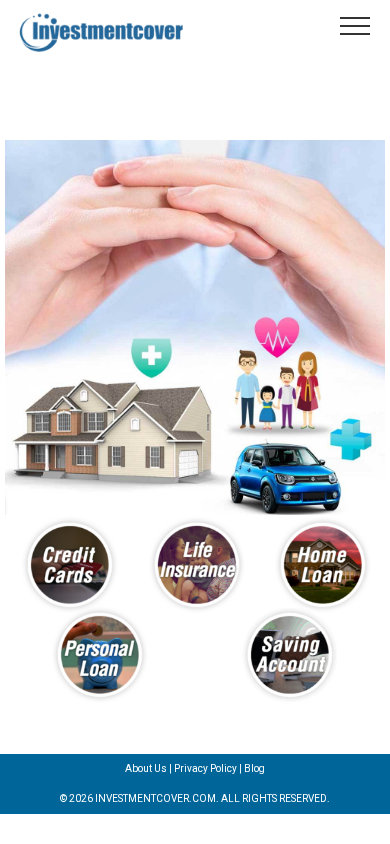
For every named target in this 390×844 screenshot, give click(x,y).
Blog (254, 768)
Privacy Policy (205, 768)
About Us (146, 768)
